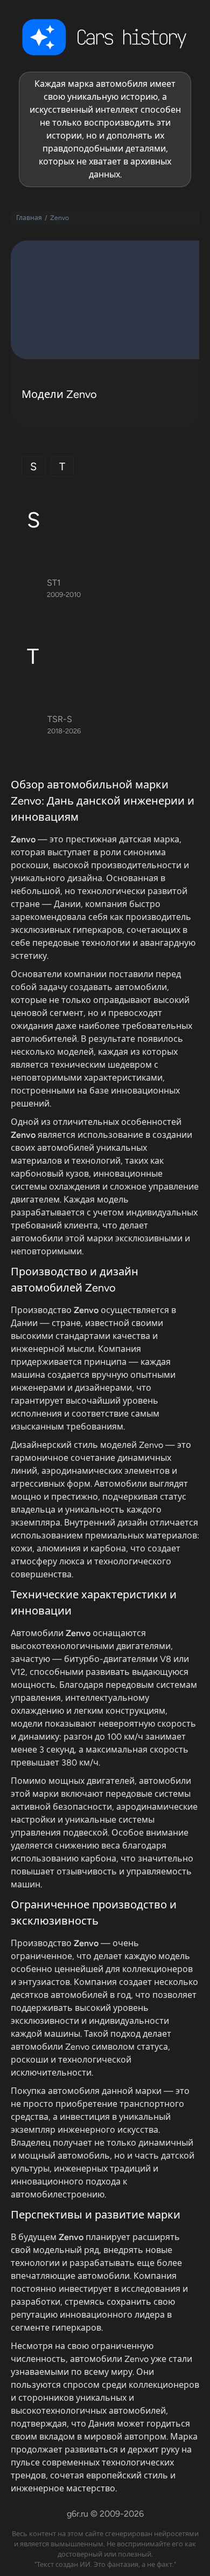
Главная (29, 218)
